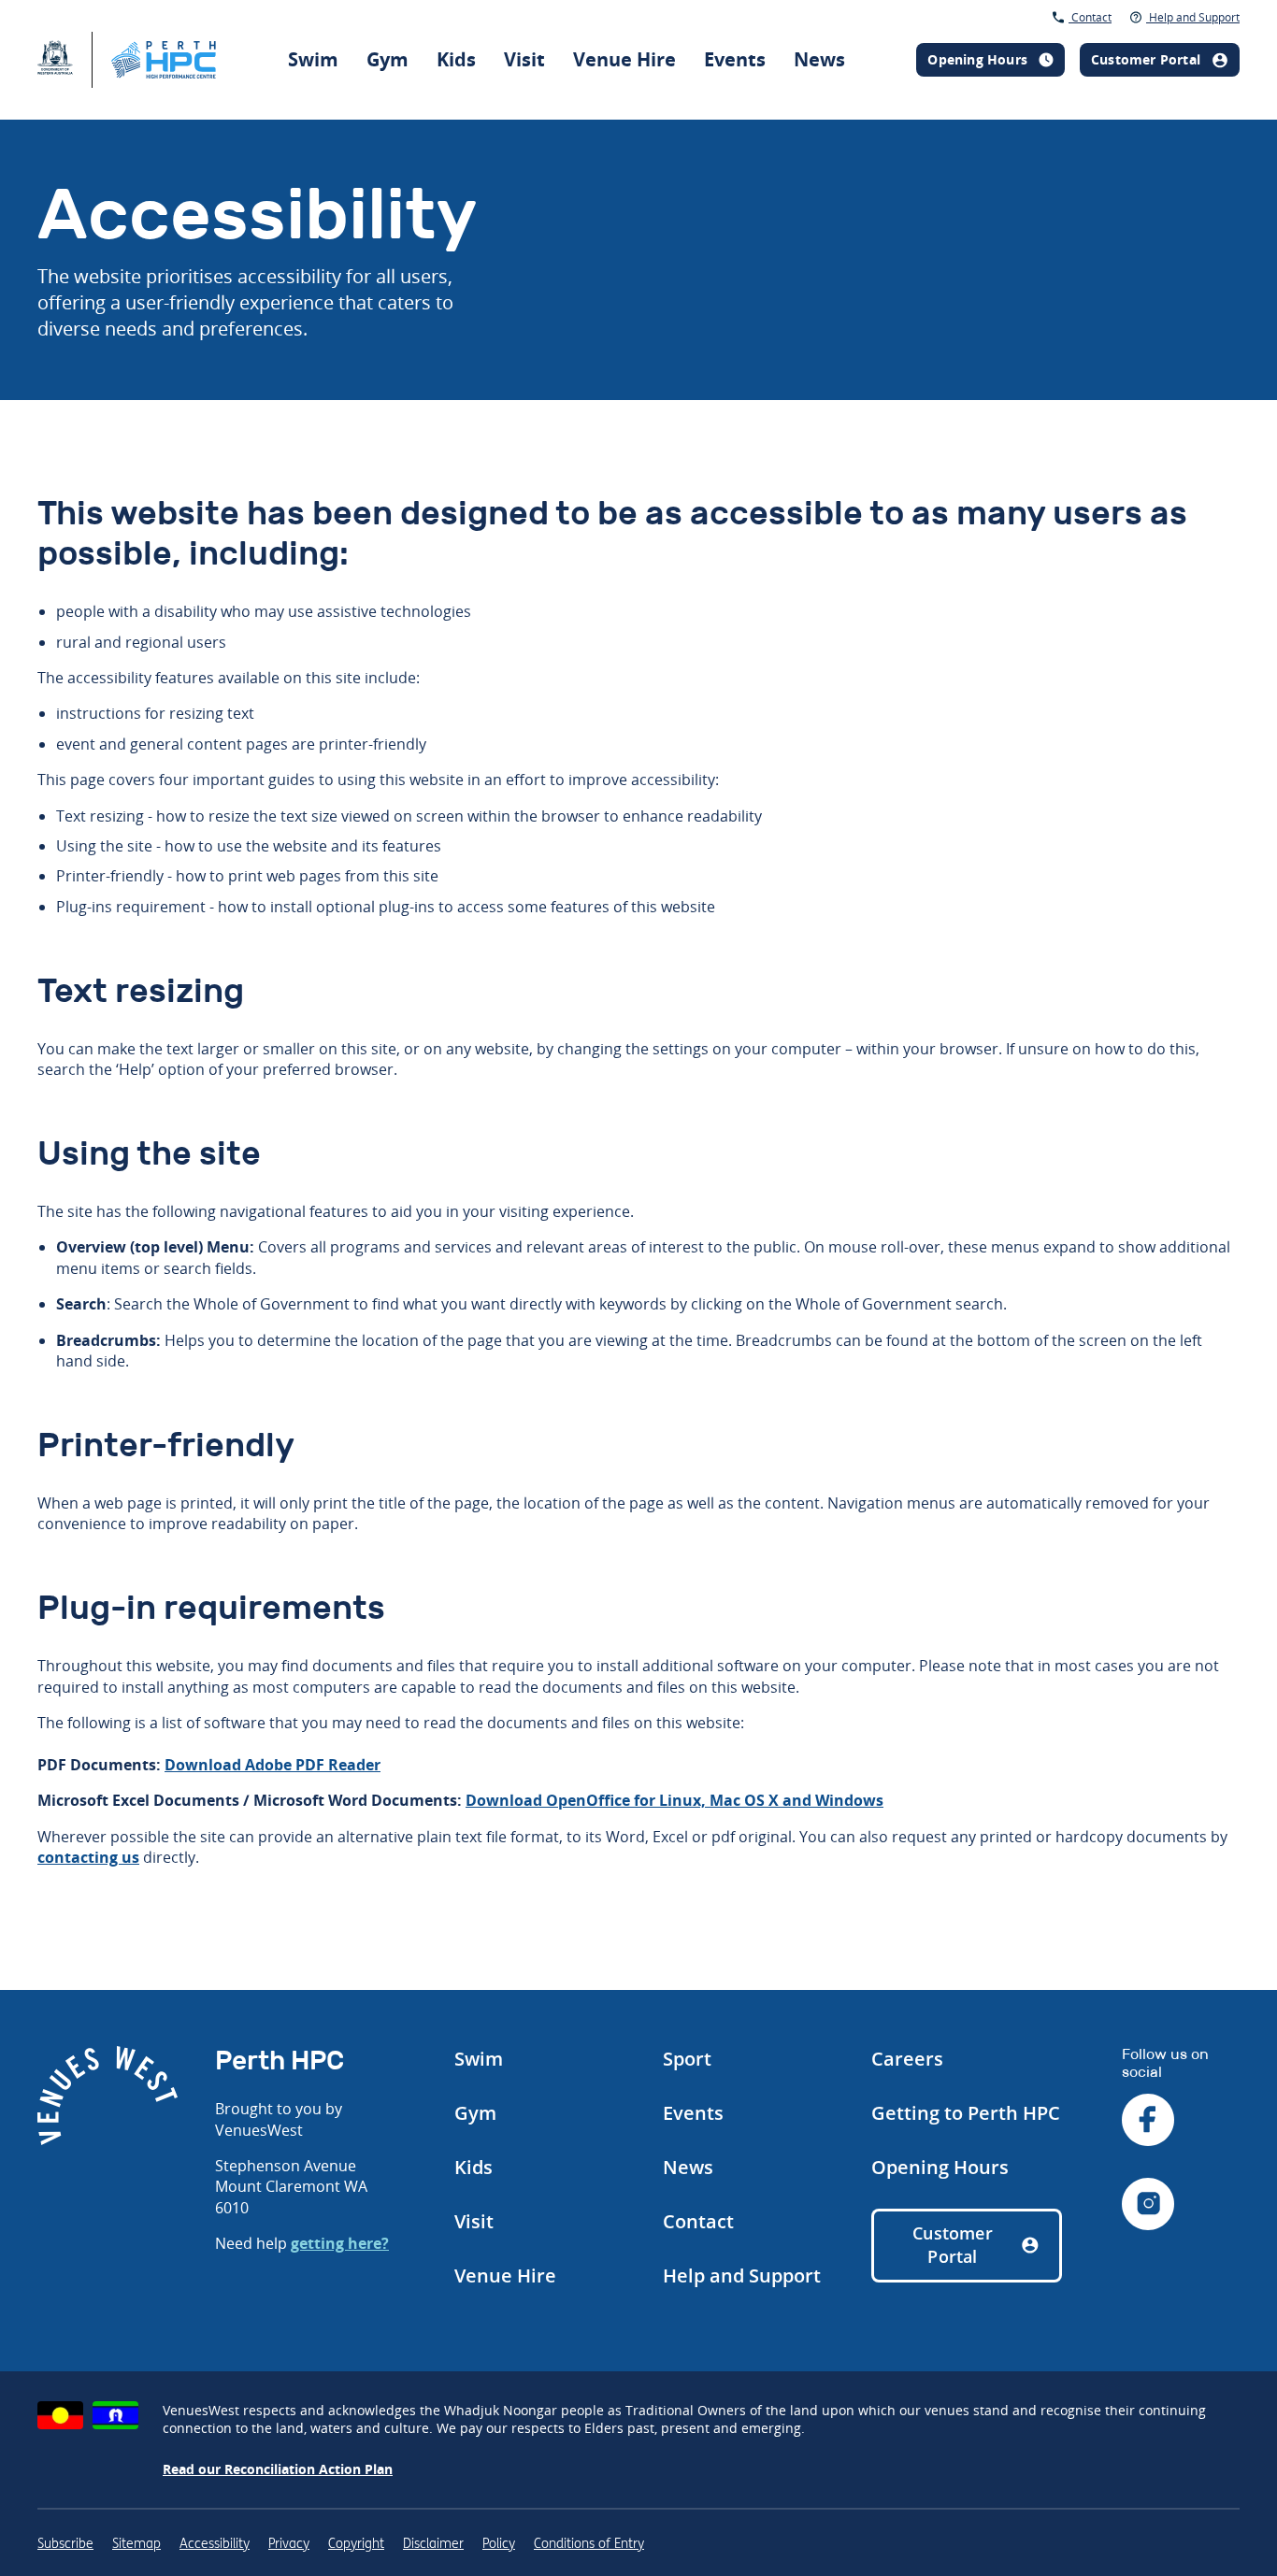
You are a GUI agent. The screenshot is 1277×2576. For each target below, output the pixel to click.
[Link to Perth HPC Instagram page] (1148, 2206)
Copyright (356, 2544)
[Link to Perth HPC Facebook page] (1148, 2122)
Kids (456, 59)
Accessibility (215, 2544)
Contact (1090, 17)
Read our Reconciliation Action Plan (278, 2469)
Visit (524, 59)
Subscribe (65, 2544)
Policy (499, 2544)
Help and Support (1193, 17)
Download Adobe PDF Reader (273, 1765)
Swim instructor (888, 28)
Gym (387, 59)
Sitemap (136, 2544)
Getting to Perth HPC (966, 2113)
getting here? (340, 2243)
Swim (313, 59)
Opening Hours (940, 2167)
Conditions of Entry (589, 2544)
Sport (687, 2059)
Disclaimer (433, 2544)
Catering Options (914, 38)
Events (735, 59)
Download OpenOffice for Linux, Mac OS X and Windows (674, 1800)
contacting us (88, 1857)
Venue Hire (624, 59)
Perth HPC (888, 32)
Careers (907, 2059)
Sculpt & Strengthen (693, 18)
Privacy (289, 2544)
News (819, 59)
